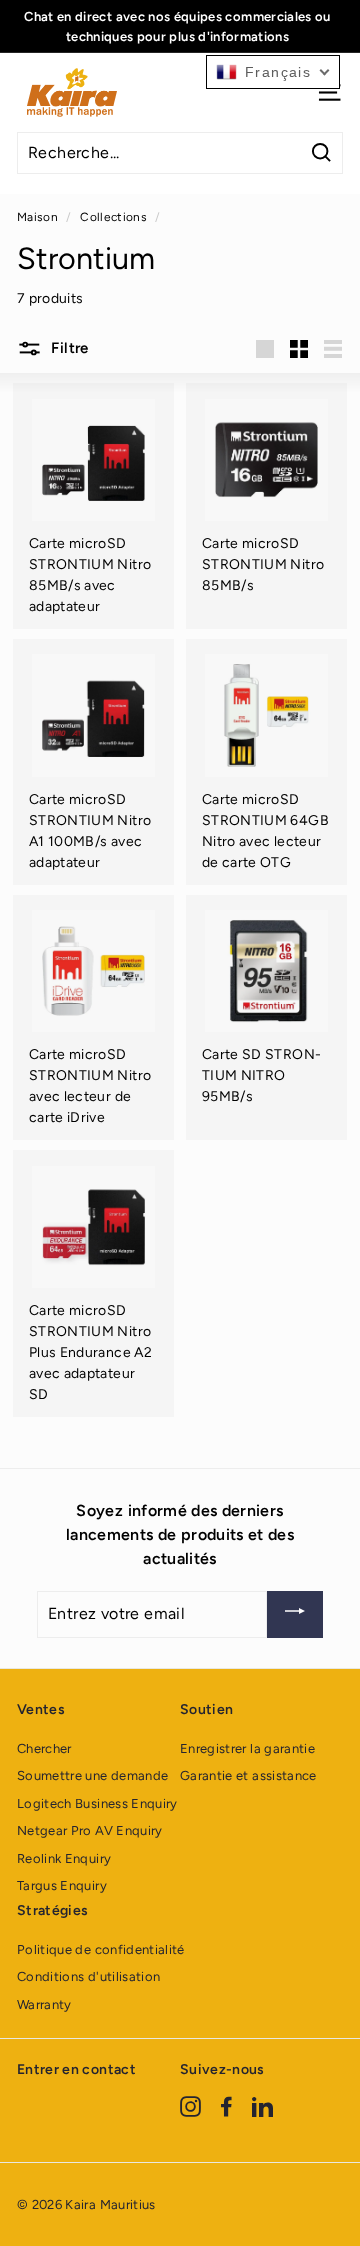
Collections (113, 217)
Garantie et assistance (248, 1775)
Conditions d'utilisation (88, 1976)
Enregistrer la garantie (247, 1748)
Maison (37, 217)
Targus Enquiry (62, 1885)
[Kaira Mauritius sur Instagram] (190, 2105)
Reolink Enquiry (64, 1858)
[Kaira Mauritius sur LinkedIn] (262, 2105)
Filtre (68, 348)
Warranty (44, 2004)
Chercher (44, 1748)
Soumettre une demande (92, 1775)
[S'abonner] (295, 1614)
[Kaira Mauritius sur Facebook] (226, 2105)
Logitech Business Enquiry (97, 1803)
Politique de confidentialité (101, 1949)
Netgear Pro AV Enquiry (90, 1830)
